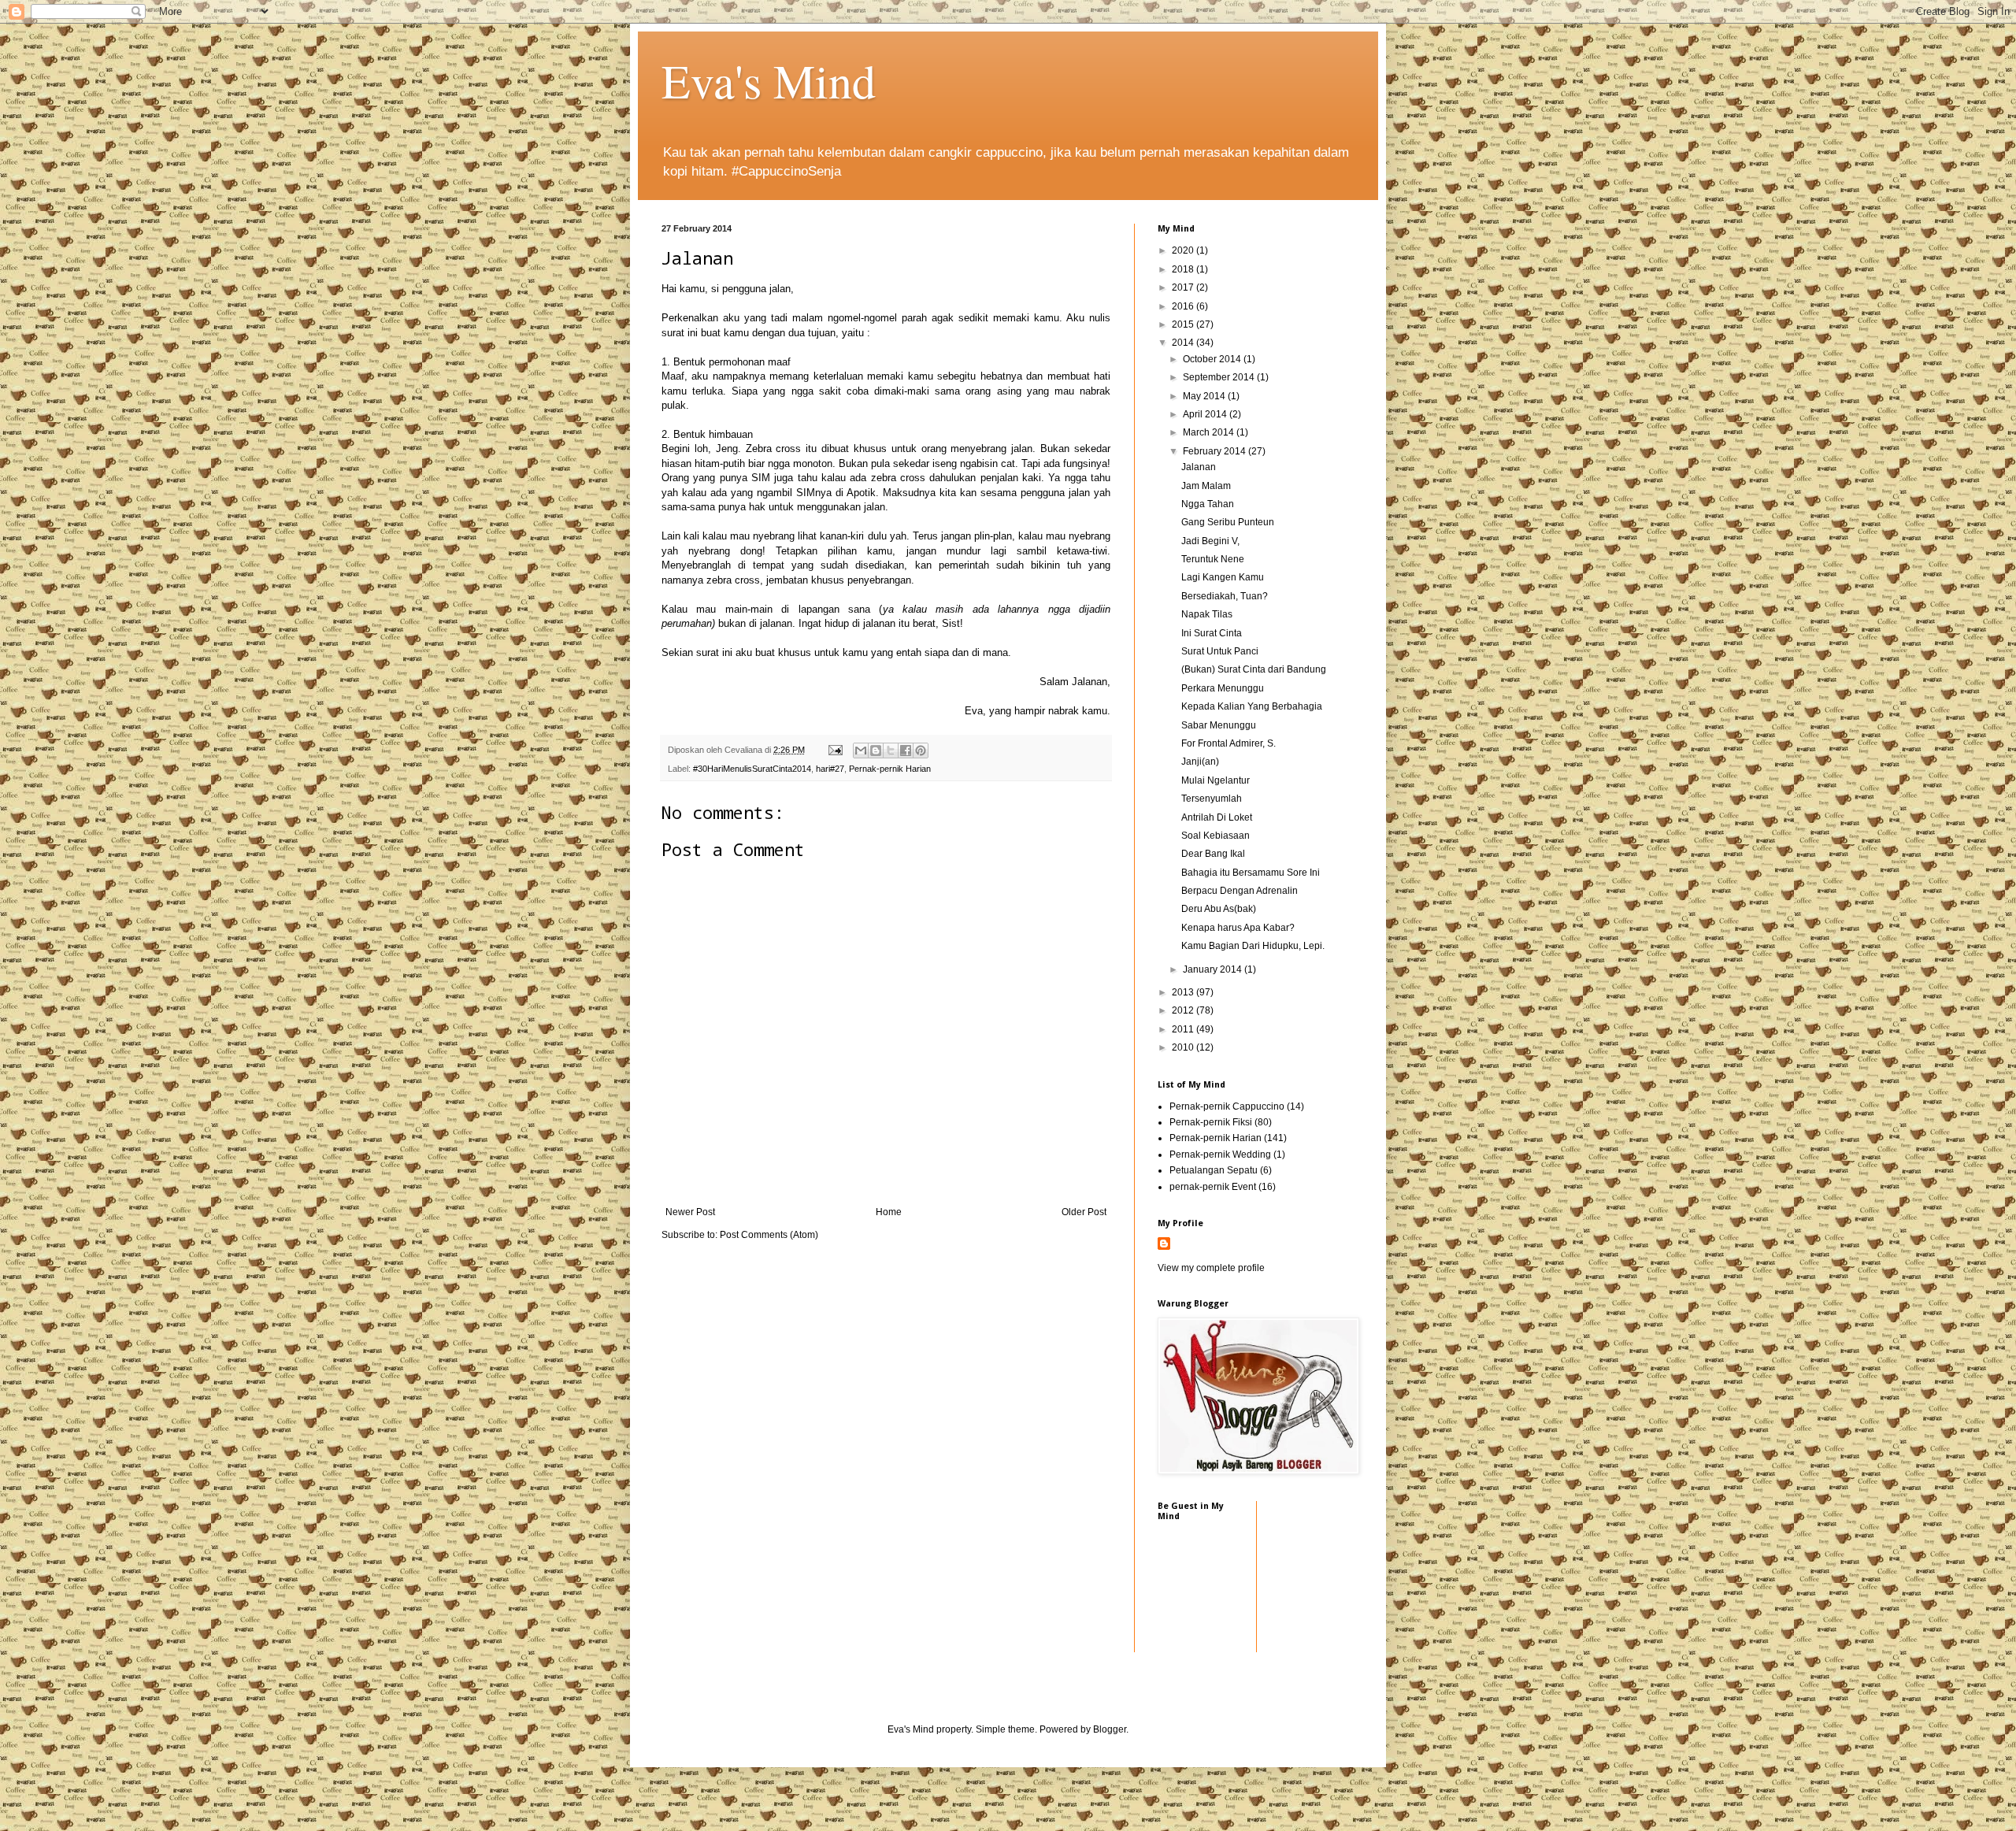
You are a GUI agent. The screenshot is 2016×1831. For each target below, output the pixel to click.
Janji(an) (1200, 762)
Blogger (1110, 1729)
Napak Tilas (1207, 614)
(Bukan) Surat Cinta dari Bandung (1254, 669)
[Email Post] (835, 750)
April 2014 (1206, 414)
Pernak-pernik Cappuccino (1227, 1106)
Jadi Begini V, (1210, 541)
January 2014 (1214, 969)
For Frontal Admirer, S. (1228, 743)
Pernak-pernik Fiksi (1211, 1122)
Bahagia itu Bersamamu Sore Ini (1251, 873)
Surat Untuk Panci (1220, 651)
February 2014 (1216, 451)
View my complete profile (1211, 1268)
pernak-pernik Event (1213, 1187)
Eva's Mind (769, 80)
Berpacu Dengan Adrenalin (1240, 891)
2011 (1184, 1029)
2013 (1184, 992)
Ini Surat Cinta (1212, 633)
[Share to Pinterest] (921, 751)
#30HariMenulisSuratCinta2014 (752, 769)
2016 (1184, 306)
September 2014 (1220, 377)
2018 (1184, 269)
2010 (1184, 1047)
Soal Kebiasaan (1216, 836)
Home (889, 1212)
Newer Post (690, 1212)
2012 (1184, 1010)
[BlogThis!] (876, 751)
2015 (1184, 324)
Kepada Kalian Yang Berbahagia (1252, 706)
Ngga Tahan (1208, 504)
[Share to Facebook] (906, 751)
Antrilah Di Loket (1217, 817)
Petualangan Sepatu (1214, 1170)
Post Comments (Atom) (769, 1235)
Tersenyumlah (1212, 799)
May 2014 (1205, 396)
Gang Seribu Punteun (1228, 522)
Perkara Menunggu (1223, 688)
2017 (1184, 287)
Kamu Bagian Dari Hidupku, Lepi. (1253, 946)
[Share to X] (891, 751)
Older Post (1084, 1212)
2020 (1184, 250)
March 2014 (1210, 432)
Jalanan (1199, 467)
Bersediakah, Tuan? (1225, 596)
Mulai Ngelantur (1216, 780)
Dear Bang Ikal (1213, 854)
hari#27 (830, 769)
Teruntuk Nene (1213, 559)
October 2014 (1213, 359)
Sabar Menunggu (1219, 725)
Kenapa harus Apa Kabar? (1238, 928)
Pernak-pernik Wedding (1220, 1155)
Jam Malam (1206, 486)
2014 (1184, 343)
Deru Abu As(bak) (1219, 909)
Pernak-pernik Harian (890, 769)
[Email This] (861, 751)
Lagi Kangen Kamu (1223, 577)
